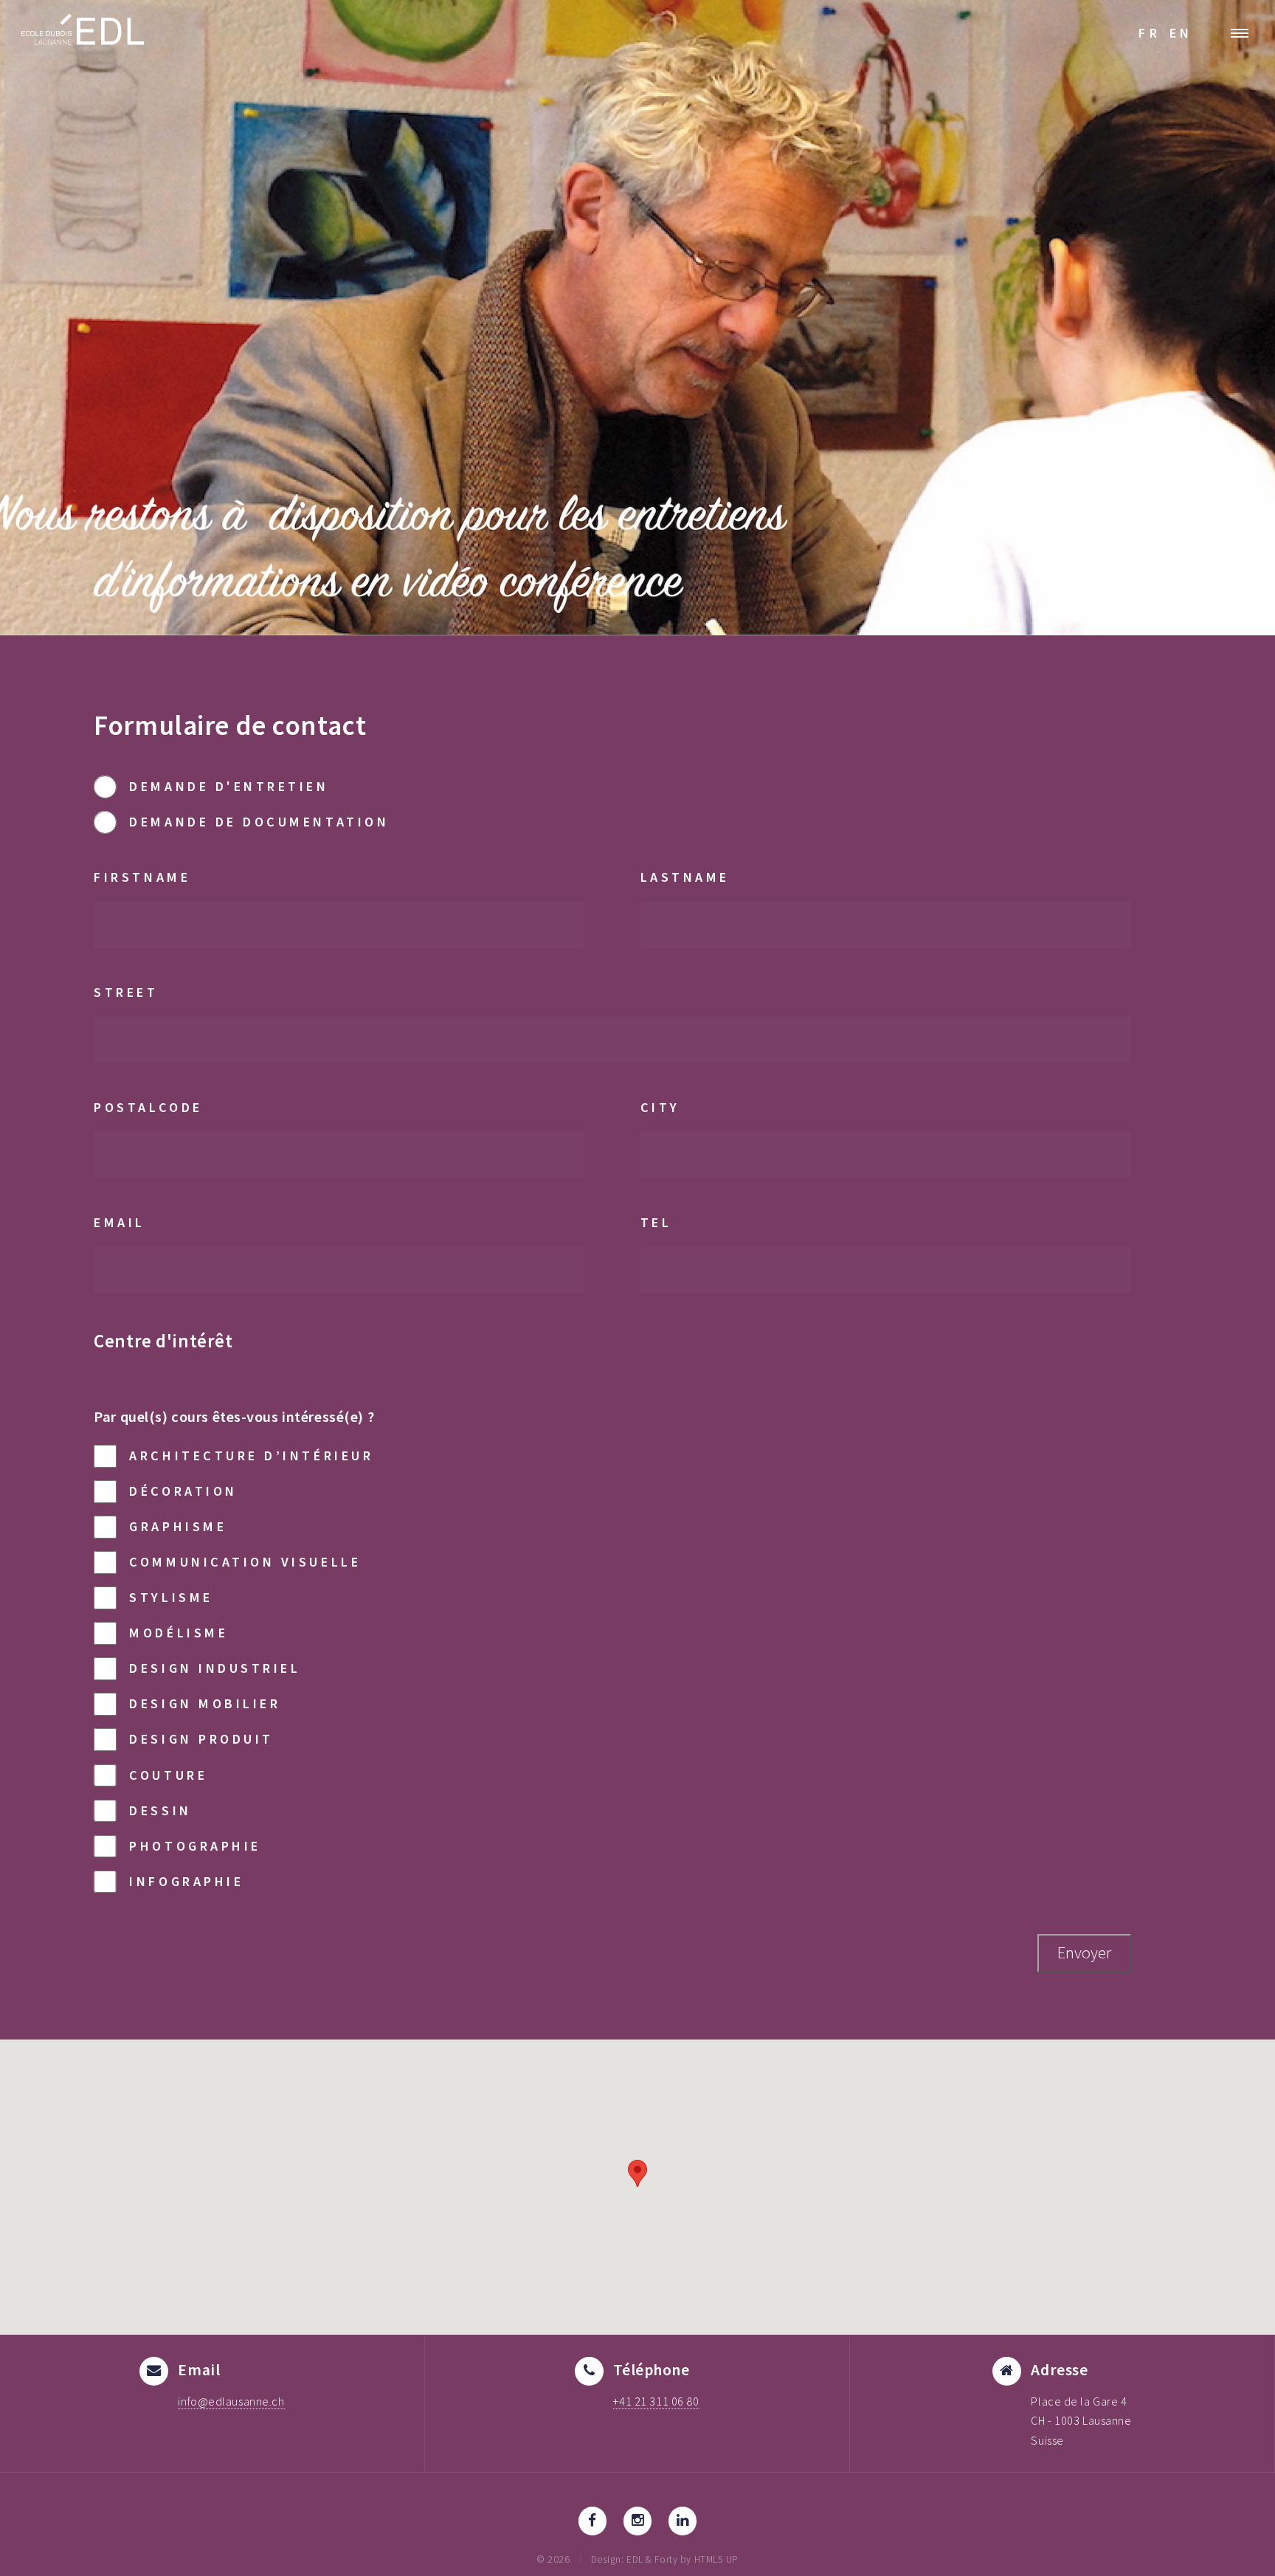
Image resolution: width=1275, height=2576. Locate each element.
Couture (168, 1775)
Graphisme (178, 1526)
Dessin (160, 1810)
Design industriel (215, 1668)
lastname (685, 877)
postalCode (148, 1107)
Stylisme (171, 1597)
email (120, 1222)
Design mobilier (205, 1703)
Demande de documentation (259, 822)
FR (1150, 33)
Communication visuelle (245, 1562)
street (126, 992)
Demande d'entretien (229, 786)
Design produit (201, 1739)
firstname (142, 877)
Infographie (186, 1881)
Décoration (183, 1491)
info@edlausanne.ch (231, 2401)
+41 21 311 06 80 (656, 2401)
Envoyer (1084, 1952)
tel (656, 1222)
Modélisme (179, 1633)
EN (1181, 33)
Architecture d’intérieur (251, 1456)
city (660, 1107)
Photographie (195, 1846)
